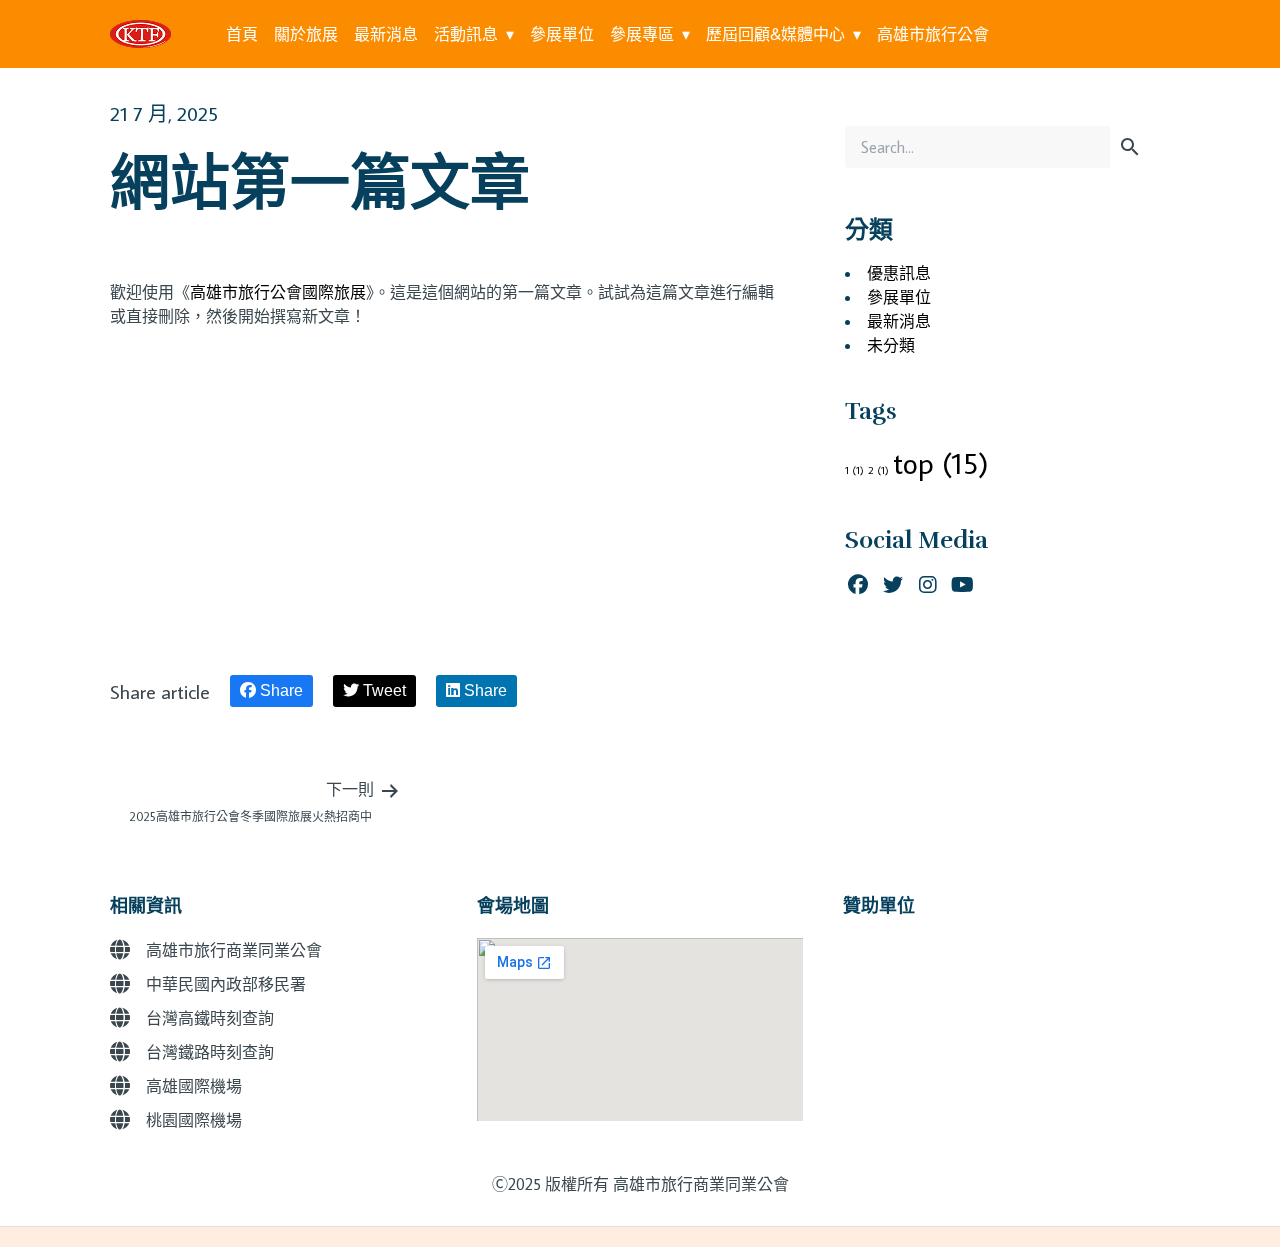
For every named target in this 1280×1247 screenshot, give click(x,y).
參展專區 (642, 34)
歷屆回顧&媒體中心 (775, 34)
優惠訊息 (899, 273)
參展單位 (562, 34)
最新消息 (386, 34)
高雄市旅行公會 (933, 34)
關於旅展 (306, 34)
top (941, 463)
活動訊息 (466, 34)
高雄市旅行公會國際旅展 (278, 292)
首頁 (242, 34)
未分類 (891, 345)
